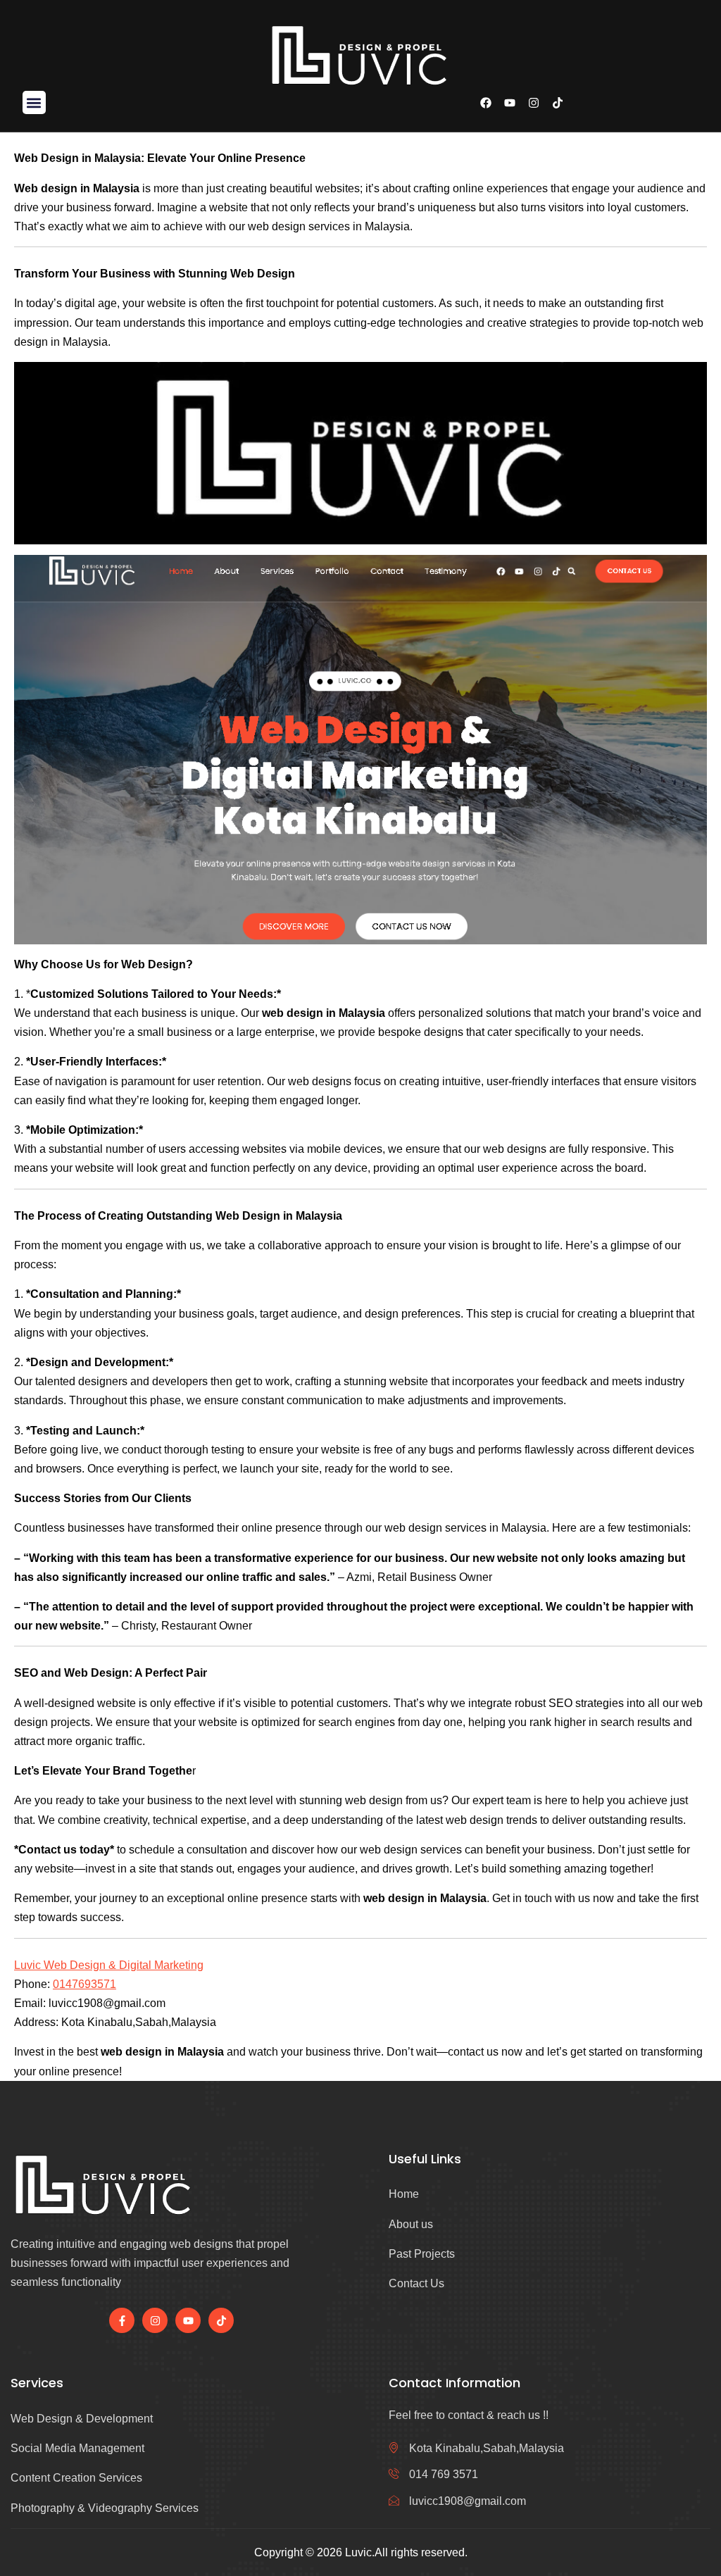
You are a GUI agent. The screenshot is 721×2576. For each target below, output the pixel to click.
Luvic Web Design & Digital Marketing (109, 1965)
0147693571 (84, 1984)
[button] (34, 102)
